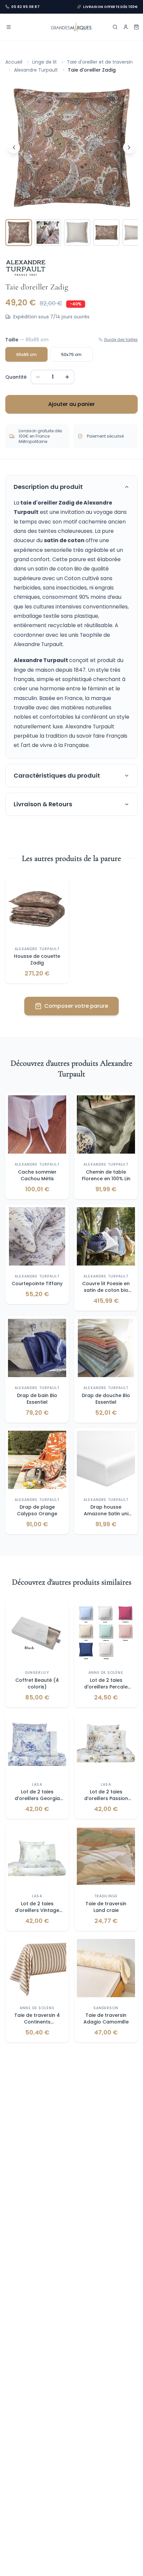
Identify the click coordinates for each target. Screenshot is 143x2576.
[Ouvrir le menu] (9, 27)
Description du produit (48, 487)
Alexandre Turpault (36, 70)
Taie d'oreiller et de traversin (100, 62)
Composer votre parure (76, 1006)
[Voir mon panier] (136, 27)
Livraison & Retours (43, 804)
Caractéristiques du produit (57, 775)
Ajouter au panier (71, 404)
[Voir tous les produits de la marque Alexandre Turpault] (26, 268)
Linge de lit (45, 62)
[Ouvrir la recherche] (115, 27)
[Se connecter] (126, 27)
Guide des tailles (121, 340)
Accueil (14, 62)
